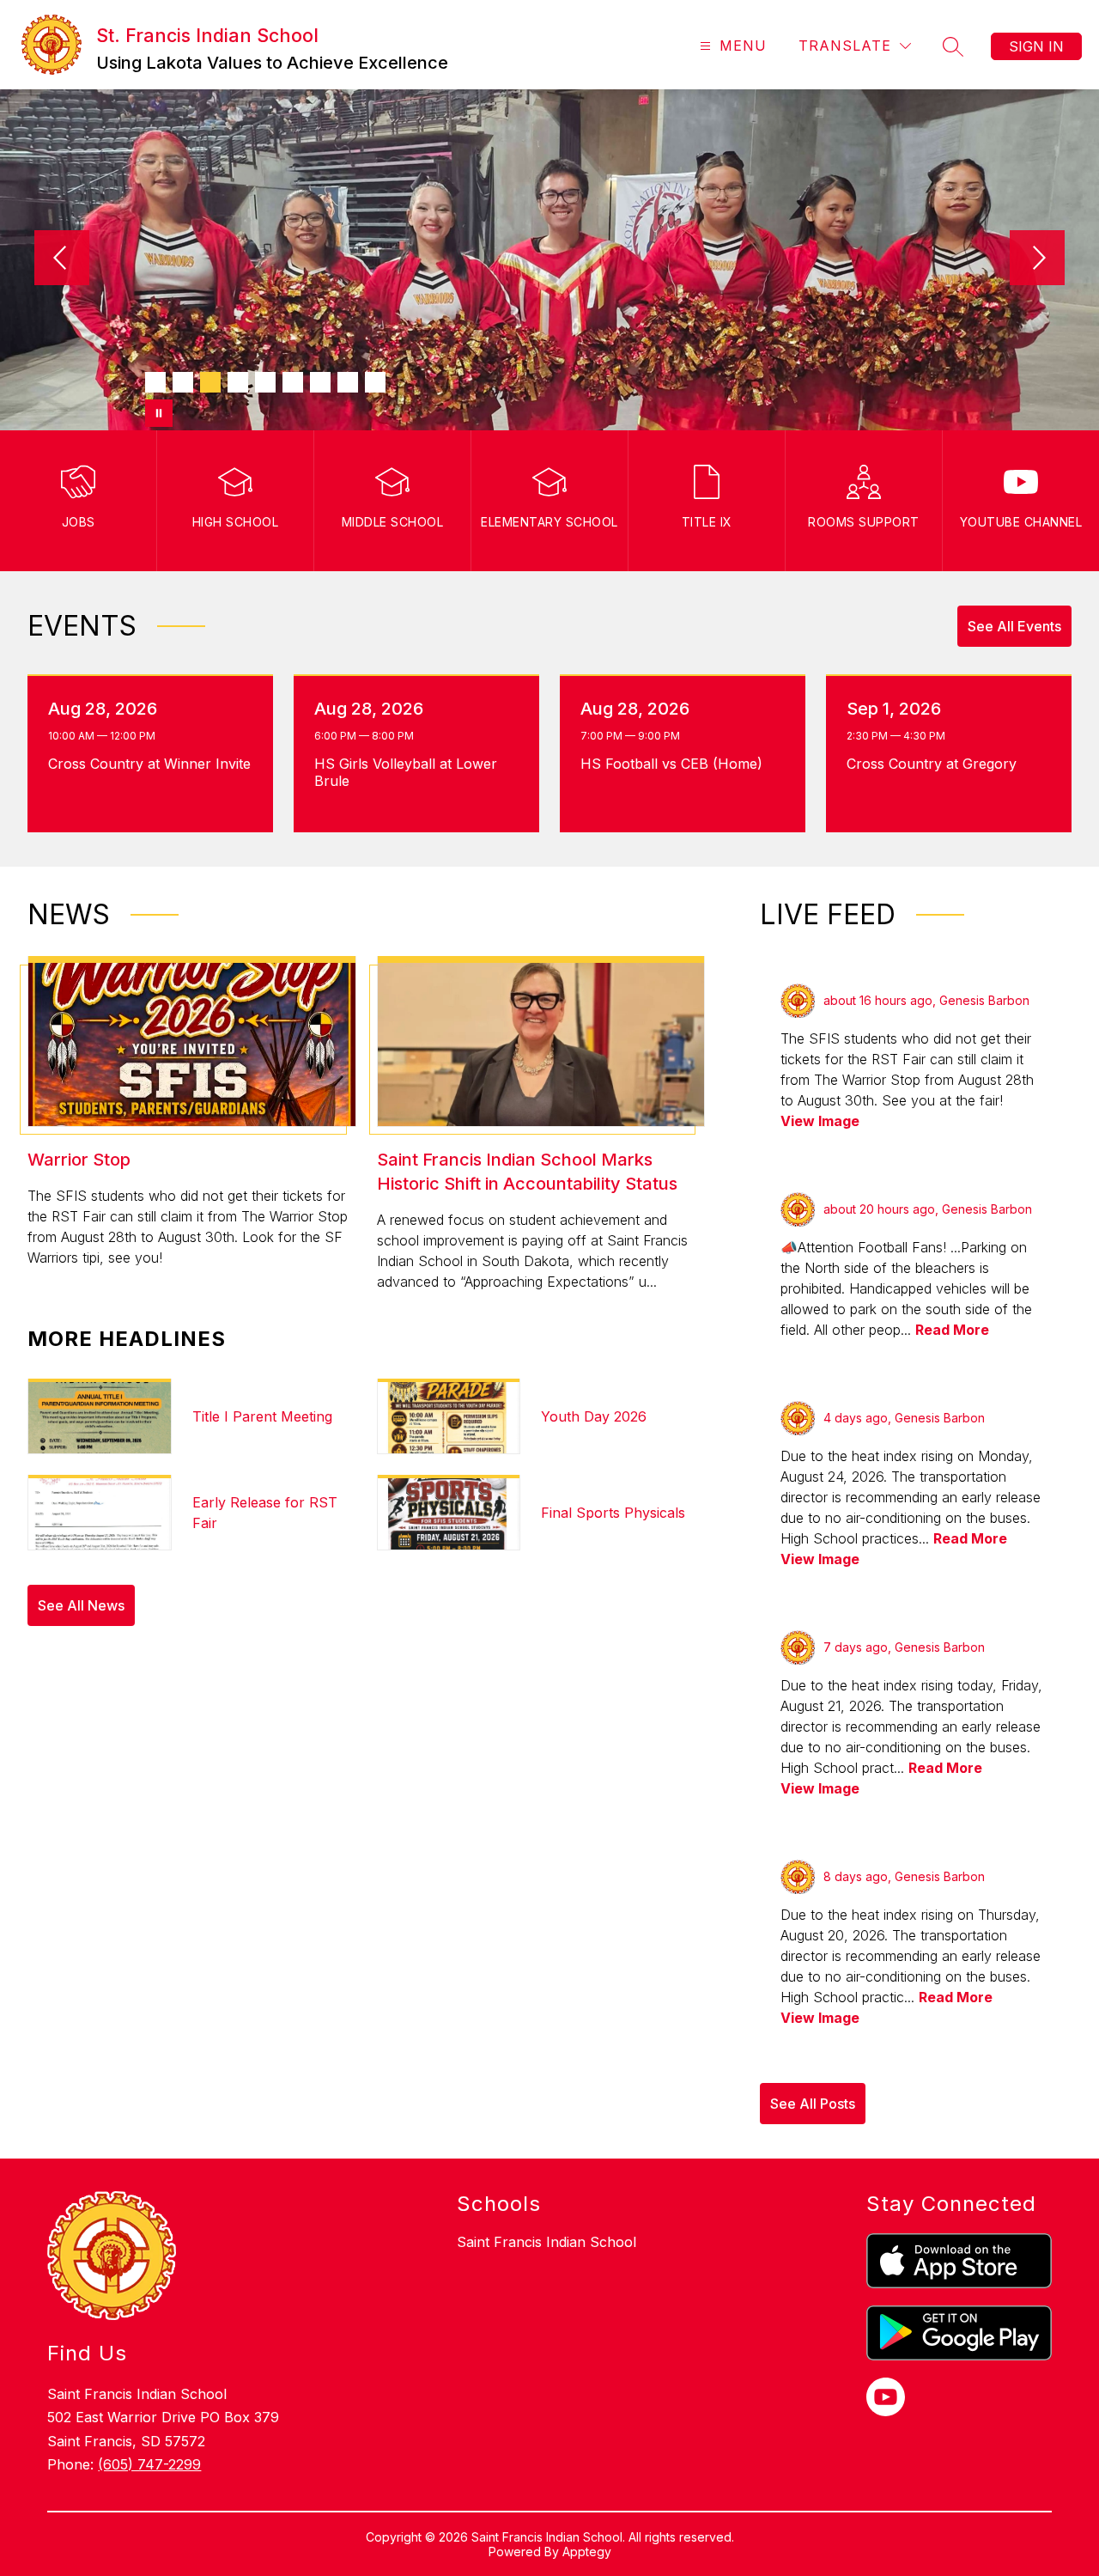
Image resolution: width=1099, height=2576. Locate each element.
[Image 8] (348, 382)
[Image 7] (320, 382)
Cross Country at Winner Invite (151, 764)
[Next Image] (1037, 259)
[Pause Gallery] (159, 413)
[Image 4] (238, 382)
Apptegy (587, 2552)
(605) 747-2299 (149, 2464)
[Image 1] (155, 382)
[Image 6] (293, 382)
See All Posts (813, 2104)
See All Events (1014, 626)
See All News (81, 1605)
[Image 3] (210, 382)
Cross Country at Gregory (936, 764)
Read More (952, 1330)
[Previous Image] (62, 259)
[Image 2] (183, 382)
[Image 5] (265, 382)
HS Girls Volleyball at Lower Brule (406, 772)
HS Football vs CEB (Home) (676, 764)
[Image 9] (375, 382)
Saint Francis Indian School (546, 2242)
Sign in (1036, 46)
